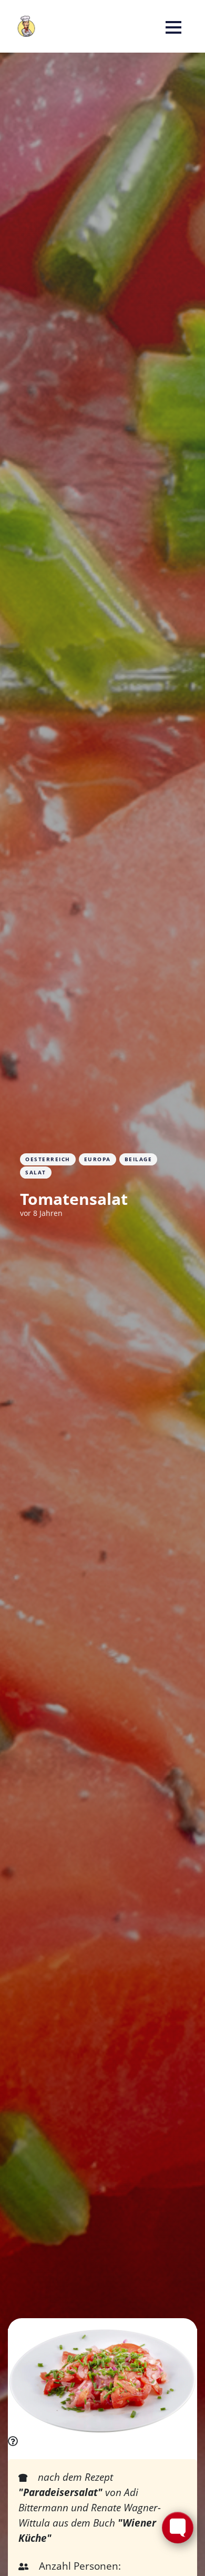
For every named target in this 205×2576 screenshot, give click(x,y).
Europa (98, 1159)
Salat (36, 1172)
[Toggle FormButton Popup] (178, 2528)
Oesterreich (48, 1159)
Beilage (139, 1159)
